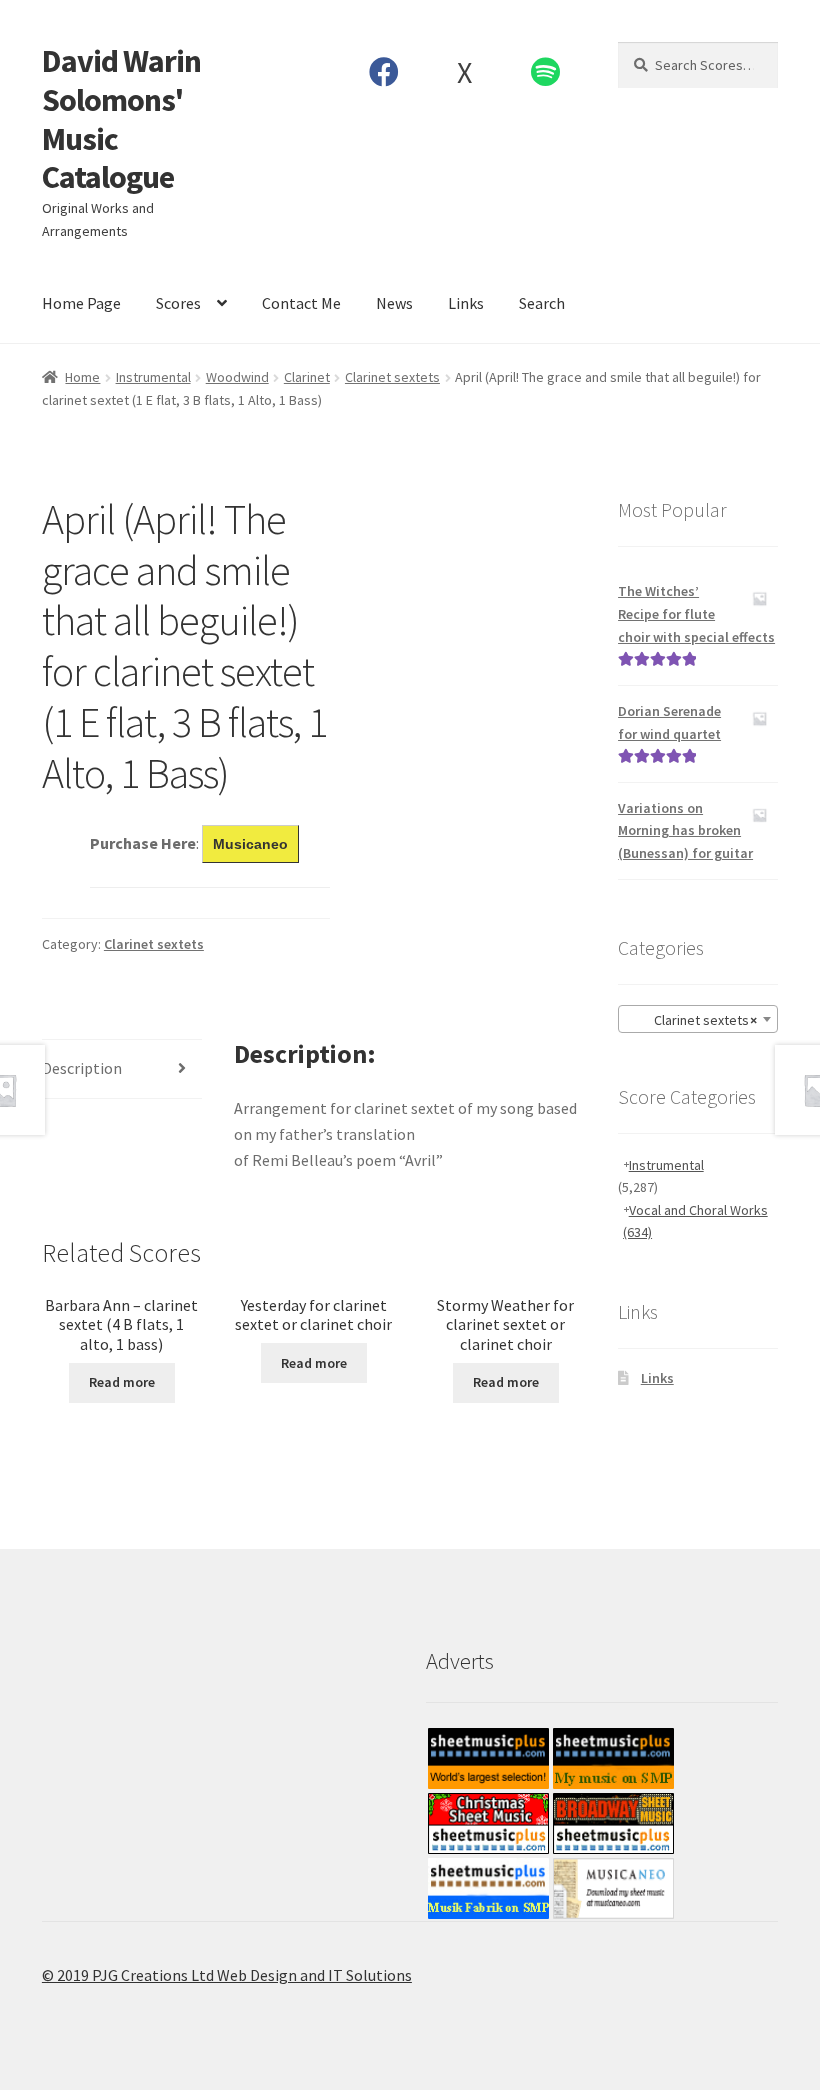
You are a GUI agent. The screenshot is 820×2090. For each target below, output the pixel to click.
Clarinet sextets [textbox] (692, 1020)
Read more (122, 1382)
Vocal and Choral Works (695, 1221)
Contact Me (301, 303)
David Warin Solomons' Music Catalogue (121, 119)
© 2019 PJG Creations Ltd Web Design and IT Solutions (227, 1975)
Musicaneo (250, 844)
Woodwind (237, 377)
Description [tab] (82, 1068)
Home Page (81, 303)
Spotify (546, 72)
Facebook (384, 72)
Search (542, 303)
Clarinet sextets (392, 377)
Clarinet (307, 377)
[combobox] (698, 1019)
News (394, 303)
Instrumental (153, 377)
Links (466, 303)
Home (82, 377)
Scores (178, 303)
